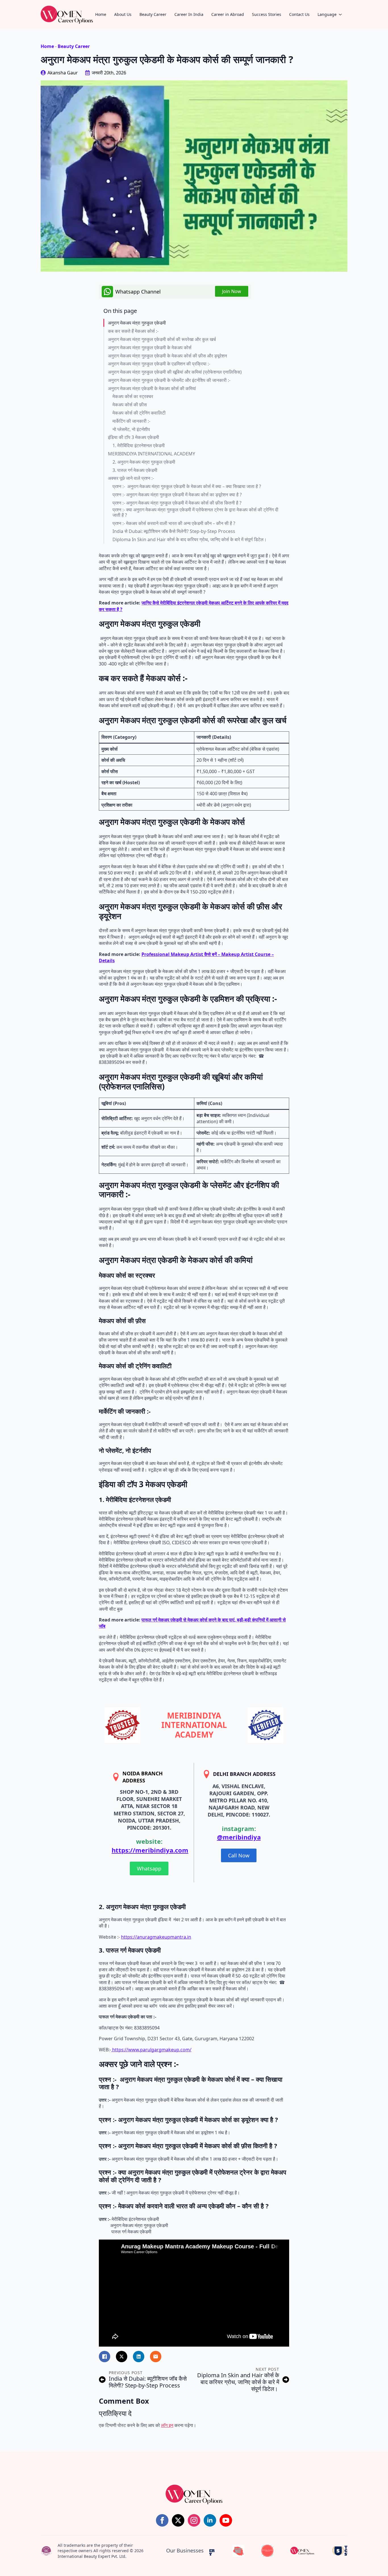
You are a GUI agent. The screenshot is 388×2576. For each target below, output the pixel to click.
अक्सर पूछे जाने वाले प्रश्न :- (131, 478)
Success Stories (267, 14)
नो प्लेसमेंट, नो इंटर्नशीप (131, 429)
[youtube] (226, 2520)
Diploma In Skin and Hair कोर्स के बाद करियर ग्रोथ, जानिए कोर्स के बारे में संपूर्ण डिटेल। (190, 540)
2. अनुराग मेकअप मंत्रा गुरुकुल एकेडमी (144, 462)
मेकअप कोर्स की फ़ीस (130, 405)
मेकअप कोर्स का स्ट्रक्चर (133, 396)
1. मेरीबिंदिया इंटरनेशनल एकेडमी (139, 446)
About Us (123, 14)
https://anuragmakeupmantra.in (156, 1937)
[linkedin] (210, 2520)
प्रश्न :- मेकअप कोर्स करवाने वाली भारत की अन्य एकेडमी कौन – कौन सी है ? (174, 523)
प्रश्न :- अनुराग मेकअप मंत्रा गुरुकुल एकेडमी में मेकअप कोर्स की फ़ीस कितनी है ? (177, 503)
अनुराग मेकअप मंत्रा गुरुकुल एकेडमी (137, 323)
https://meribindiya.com (150, 1850)
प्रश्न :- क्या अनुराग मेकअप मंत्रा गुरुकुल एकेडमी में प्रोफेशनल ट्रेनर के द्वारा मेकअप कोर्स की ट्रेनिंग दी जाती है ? (195, 512)
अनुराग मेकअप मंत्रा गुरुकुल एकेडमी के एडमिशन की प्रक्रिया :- (159, 364)
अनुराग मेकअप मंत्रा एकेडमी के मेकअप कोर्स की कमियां (152, 389)
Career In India (189, 14)
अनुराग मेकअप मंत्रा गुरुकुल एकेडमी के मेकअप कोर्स (150, 348)
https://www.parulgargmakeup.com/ (151, 2050)
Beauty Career (153, 14)
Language (327, 14)
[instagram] (194, 2520)
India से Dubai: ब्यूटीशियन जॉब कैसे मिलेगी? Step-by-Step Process (174, 531)
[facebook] (162, 2520)
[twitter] (178, 2520)
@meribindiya (239, 1837)
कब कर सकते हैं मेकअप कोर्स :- (133, 331)
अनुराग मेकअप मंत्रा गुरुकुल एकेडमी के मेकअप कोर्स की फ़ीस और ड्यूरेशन (167, 356)
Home (101, 14)
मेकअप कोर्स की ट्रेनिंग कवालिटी (139, 413)
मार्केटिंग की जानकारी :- (131, 421)
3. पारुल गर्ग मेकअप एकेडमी (135, 470)
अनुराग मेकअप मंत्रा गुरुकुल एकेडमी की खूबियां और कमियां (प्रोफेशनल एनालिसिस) (175, 372)
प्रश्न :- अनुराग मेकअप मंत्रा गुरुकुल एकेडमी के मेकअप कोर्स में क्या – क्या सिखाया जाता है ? (187, 486)
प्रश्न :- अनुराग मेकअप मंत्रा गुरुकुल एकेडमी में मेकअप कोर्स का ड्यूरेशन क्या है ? (177, 495)
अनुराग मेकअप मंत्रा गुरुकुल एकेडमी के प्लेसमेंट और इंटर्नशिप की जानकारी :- (169, 380)
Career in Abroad (228, 14)
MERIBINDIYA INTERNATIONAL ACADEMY (152, 454)
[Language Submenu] (342, 14)
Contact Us (299, 14)
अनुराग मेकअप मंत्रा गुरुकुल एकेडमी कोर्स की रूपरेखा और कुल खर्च (162, 339)
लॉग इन (167, 2425)
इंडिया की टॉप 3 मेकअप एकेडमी (133, 437)
